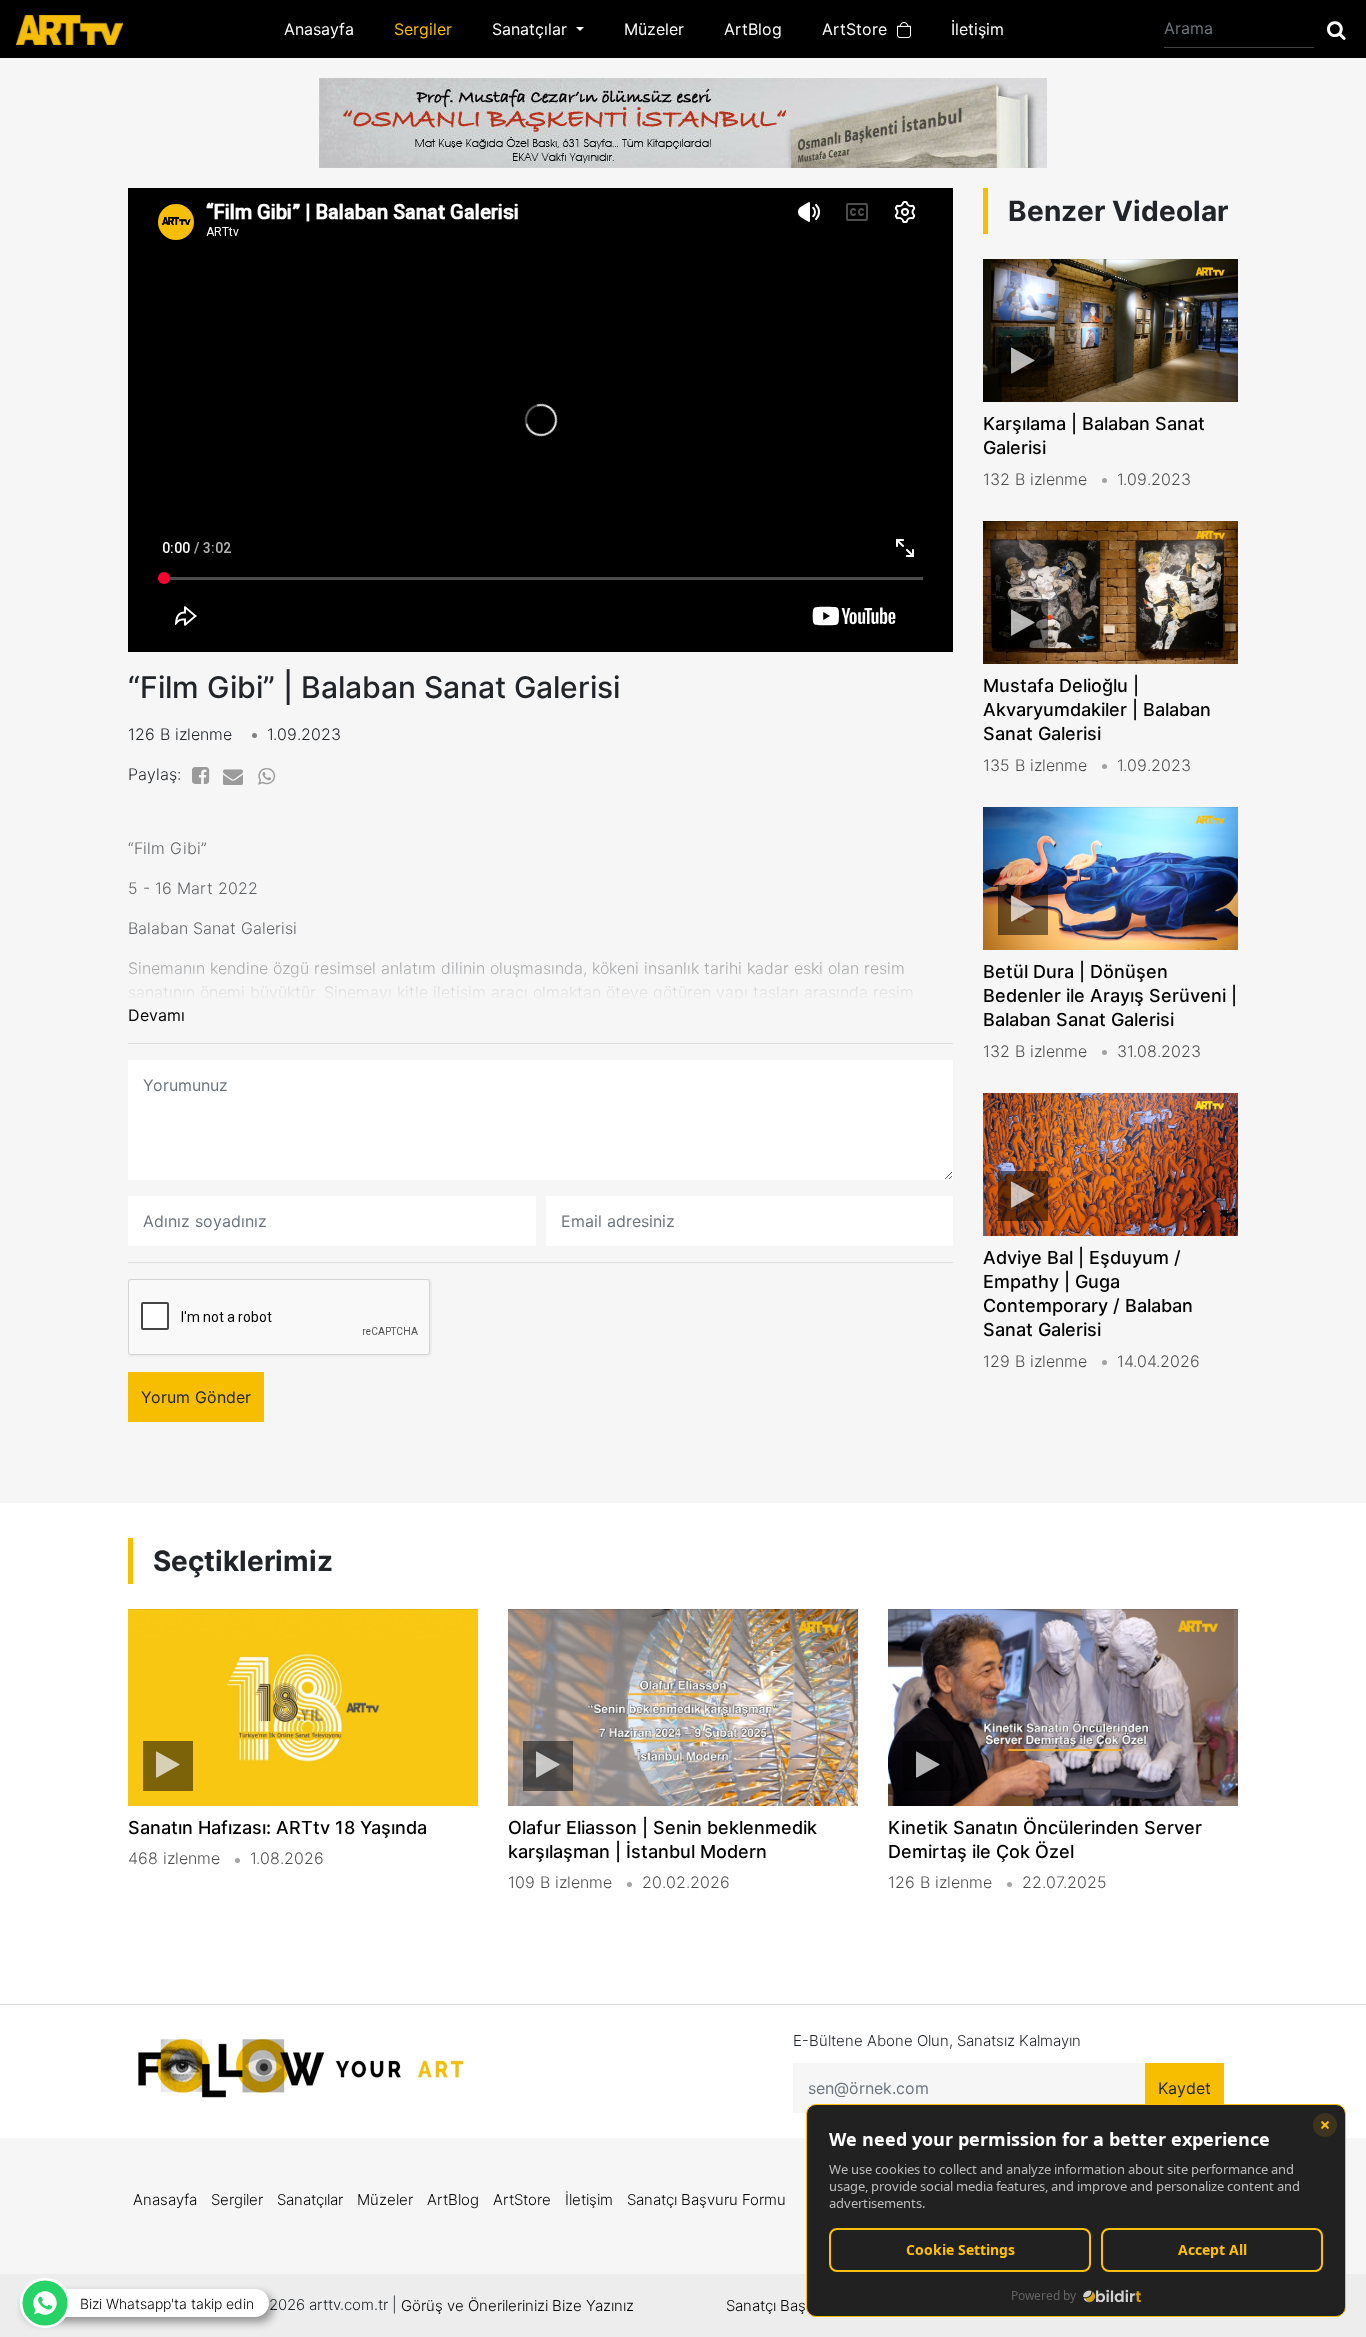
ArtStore (859, 29)
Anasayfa (319, 29)
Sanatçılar (310, 2199)
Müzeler (654, 29)
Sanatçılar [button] (532, 29)
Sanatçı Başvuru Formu (706, 2199)
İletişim (977, 29)
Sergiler (423, 29)
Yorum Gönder (196, 1397)
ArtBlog (753, 29)
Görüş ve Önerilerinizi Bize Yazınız (517, 2305)
